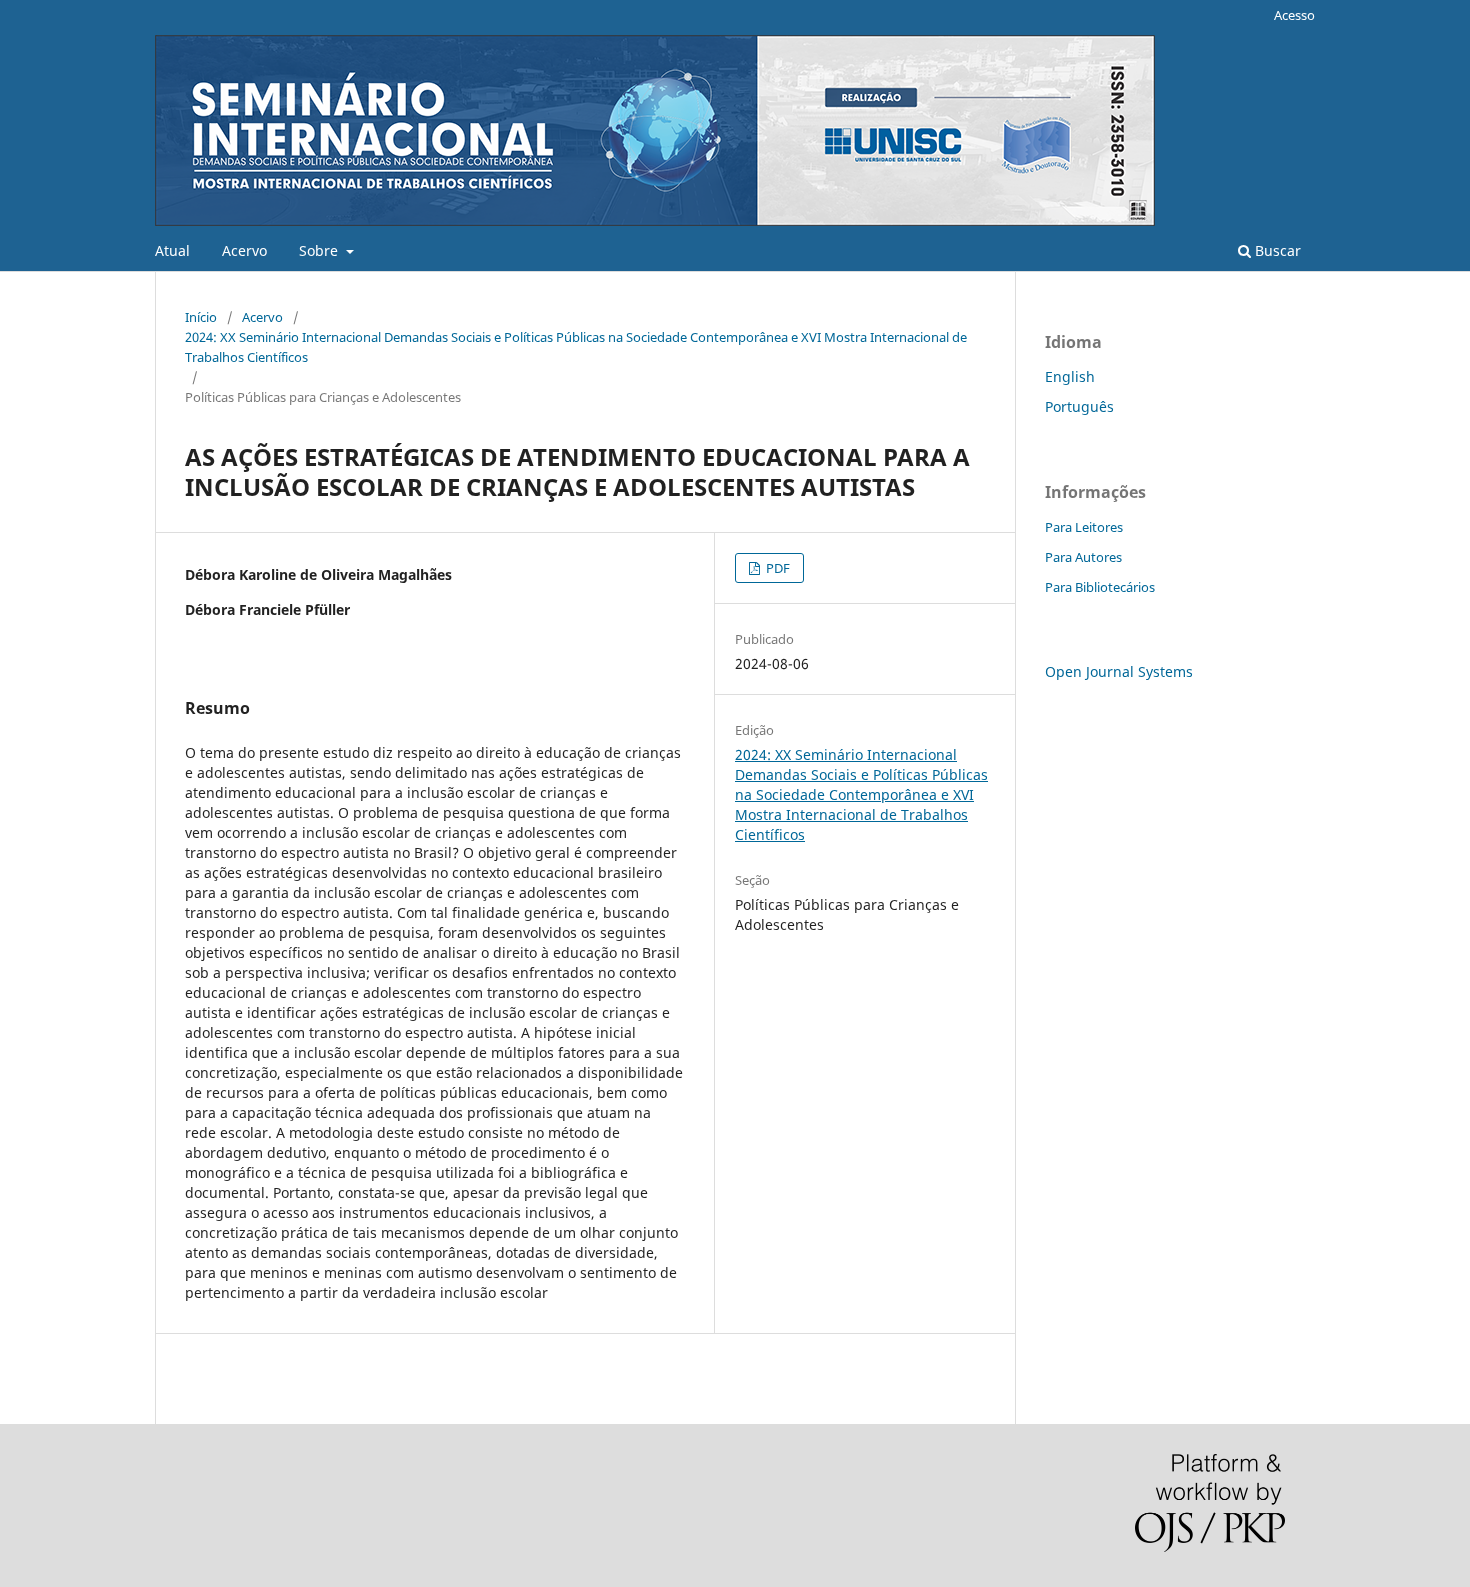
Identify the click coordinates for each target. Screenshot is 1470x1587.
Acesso (1294, 15)
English (1070, 376)
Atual (172, 250)
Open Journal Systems (1119, 671)
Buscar (1276, 250)
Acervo (244, 250)
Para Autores (1083, 557)
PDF (776, 568)
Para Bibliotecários (1100, 587)
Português (1079, 406)
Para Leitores (1084, 527)
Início (201, 317)
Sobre (320, 250)
